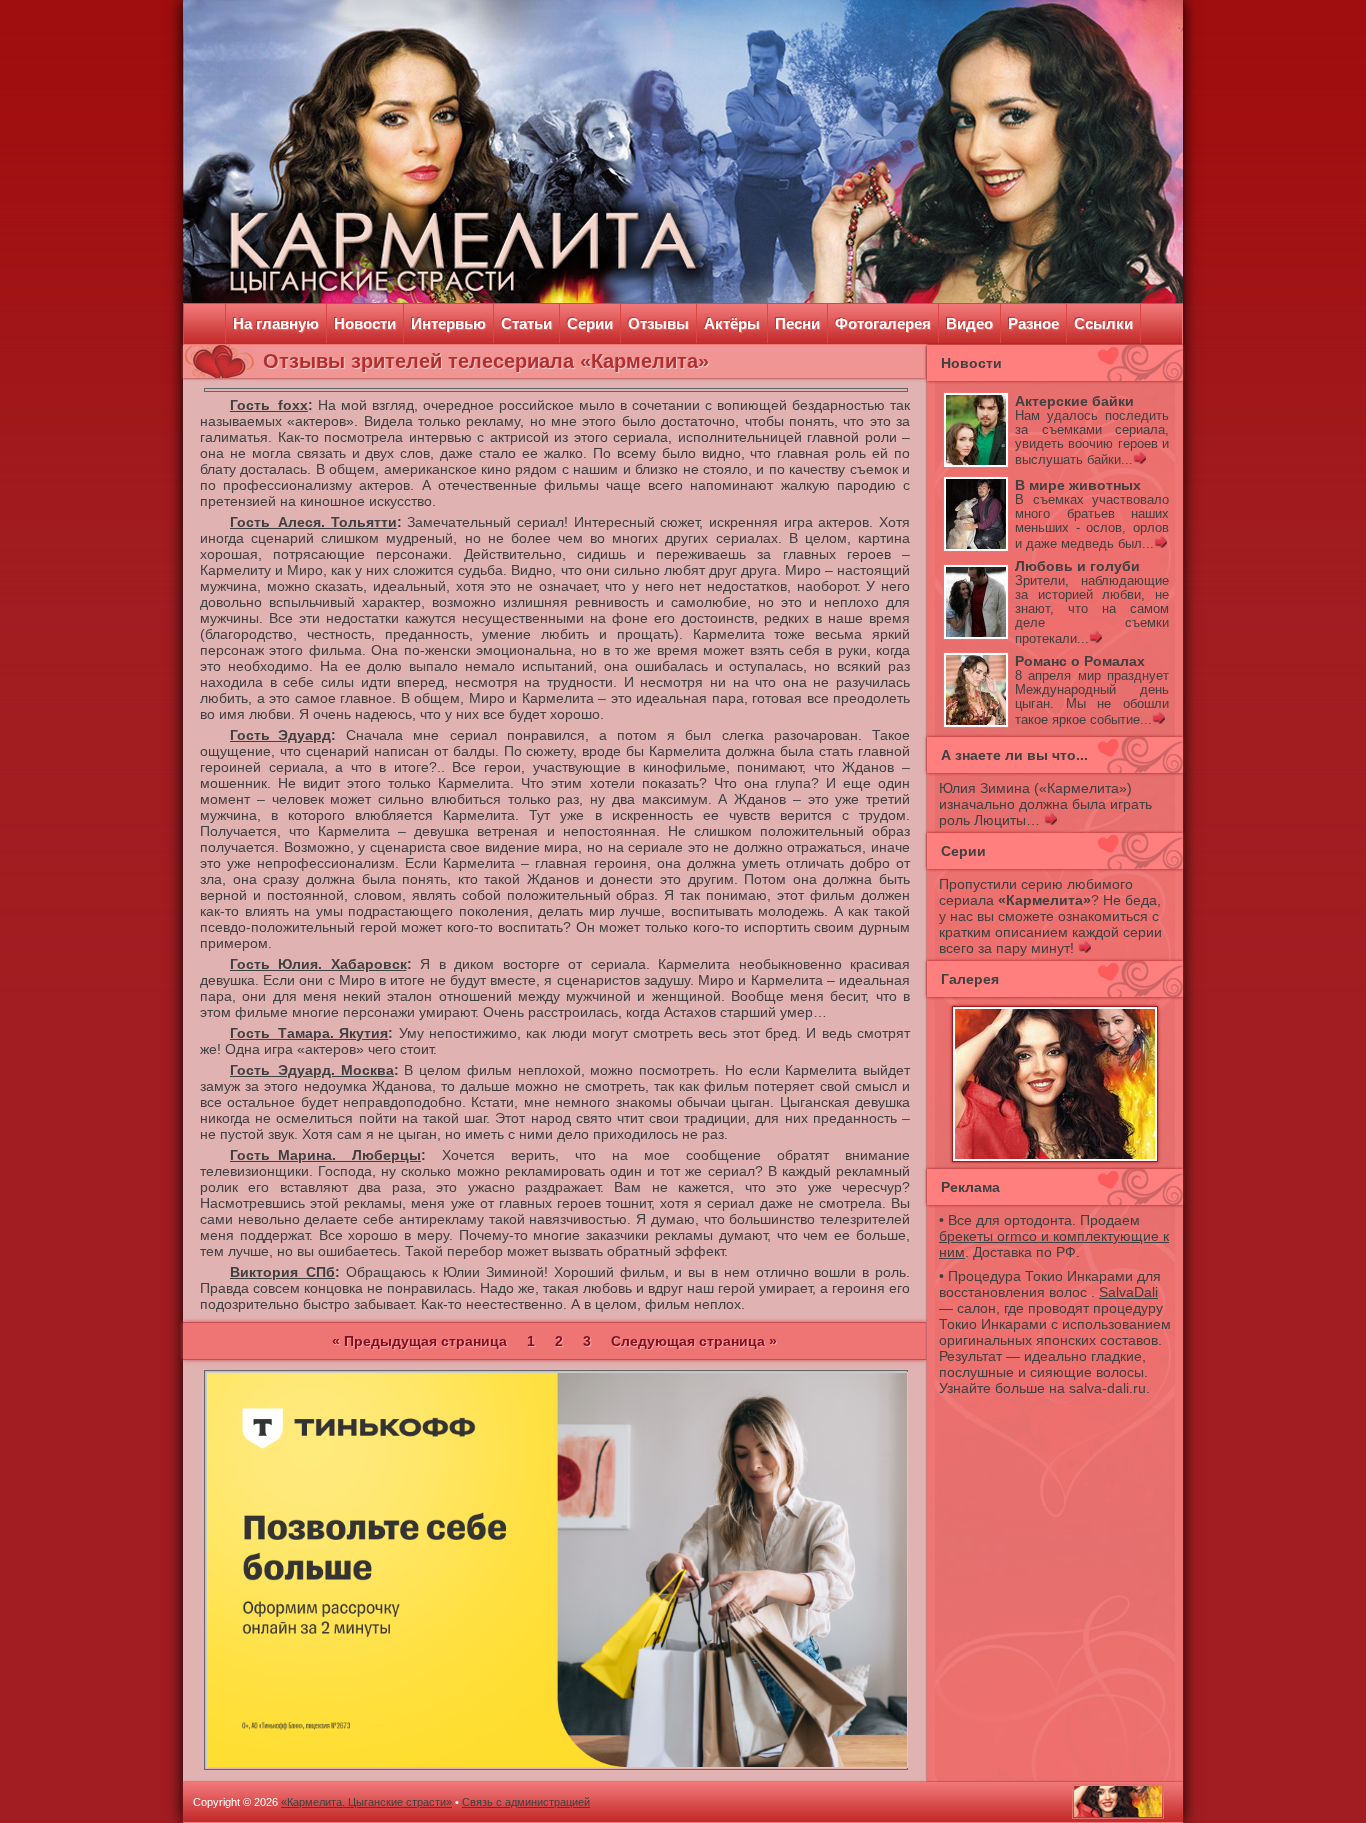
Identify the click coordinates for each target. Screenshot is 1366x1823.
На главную (276, 323)
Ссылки (1103, 323)
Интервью (448, 323)
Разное (1033, 323)
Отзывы (658, 323)
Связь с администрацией (526, 1802)
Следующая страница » (694, 1341)
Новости (365, 323)
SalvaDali (1128, 1292)
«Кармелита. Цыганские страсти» (366, 1802)
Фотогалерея (883, 323)
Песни (797, 323)
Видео (969, 323)
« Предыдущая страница (419, 1341)
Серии (590, 323)
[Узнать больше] (1139, 460)
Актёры (732, 323)
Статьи (526, 323)
